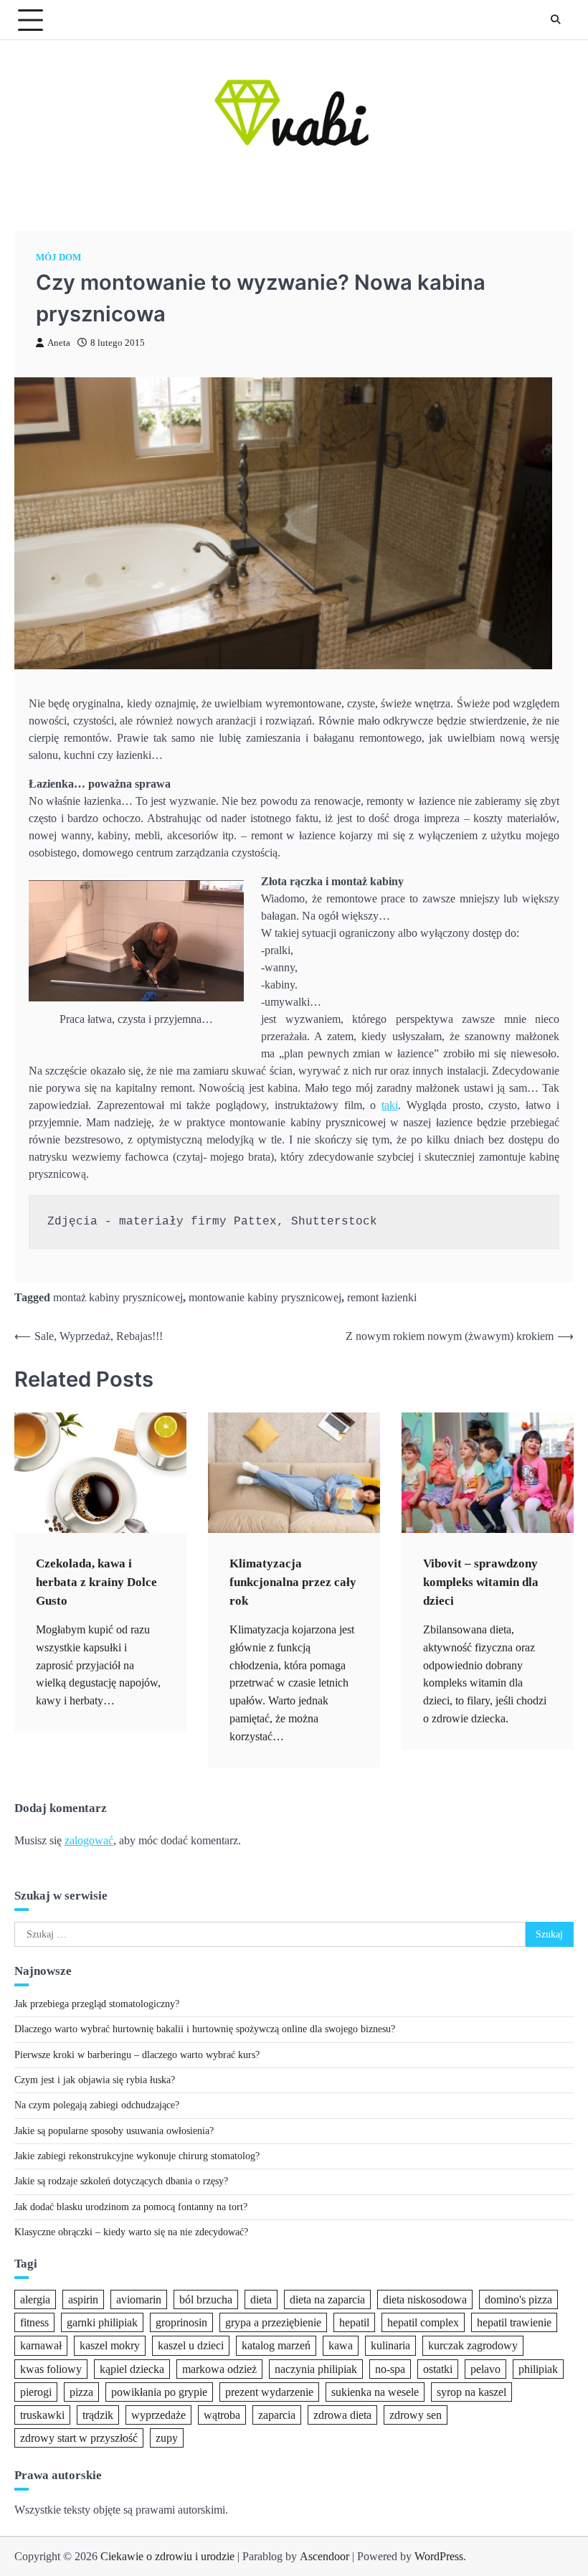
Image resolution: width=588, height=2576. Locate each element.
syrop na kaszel (471, 2392)
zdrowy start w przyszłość (79, 2438)
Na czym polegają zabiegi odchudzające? (97, 2105)
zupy (167, 2438)
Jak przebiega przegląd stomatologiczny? (97, 2004)
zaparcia (277, 2415)
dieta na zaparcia (327, 2299)
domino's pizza (518, 2299)
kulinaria (390, 2345)
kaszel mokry (110, 2345)
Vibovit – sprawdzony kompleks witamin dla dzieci (481, 1582)
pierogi (36, 2392)
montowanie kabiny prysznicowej (265, 1297)
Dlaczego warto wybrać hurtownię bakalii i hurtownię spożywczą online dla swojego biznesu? (205, 2029)
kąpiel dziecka (132, 2369)
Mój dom (58, 258)
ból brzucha (206, 2299)
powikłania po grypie (159, 2392)
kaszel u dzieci (191, 2345)
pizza (81, 2392)
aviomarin (139, 2299)
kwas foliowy (51, 2369)
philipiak (538, 2369)
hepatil (354, 2322)
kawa (341, 2345)
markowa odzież (219, 2369)
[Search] (556, 20)
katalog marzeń (276, 2345)
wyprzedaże (158, 2415)
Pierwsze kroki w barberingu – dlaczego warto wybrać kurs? (137, 2055)
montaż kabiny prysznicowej (118, 1297)
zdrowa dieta (342, 2415)
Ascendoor (324, 2556)
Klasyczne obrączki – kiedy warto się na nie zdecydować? (131, 2232)
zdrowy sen (416, 2415)
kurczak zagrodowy (473, 2345)
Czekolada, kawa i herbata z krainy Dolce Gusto (96, 1582)
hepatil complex (423, 2322)
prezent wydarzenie (269, 2392)
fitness (34, 2322)
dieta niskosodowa (425, 2299)
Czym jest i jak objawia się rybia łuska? (95, 2080)
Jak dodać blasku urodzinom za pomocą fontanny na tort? (131, 2207)
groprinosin (181, 2322)
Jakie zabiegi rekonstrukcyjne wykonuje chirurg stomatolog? (137, 2156)
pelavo (485, 2369)
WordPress (439, 2556)
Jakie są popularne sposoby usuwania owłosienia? (114, 2131)
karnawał (41, 2345)
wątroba (222, 2415)
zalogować (89, 1840)
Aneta (59, 343)
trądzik (98, 2415)
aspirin (83, 2299)
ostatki (438, 2369)
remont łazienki (382, 1297)
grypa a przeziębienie (273, 2322)
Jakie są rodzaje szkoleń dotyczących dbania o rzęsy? (121, 2181)
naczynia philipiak (316, 2369)
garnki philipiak (102, 2322)
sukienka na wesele (375, 2392)
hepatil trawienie (514, 2322)
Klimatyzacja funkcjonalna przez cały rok (293, 1582)
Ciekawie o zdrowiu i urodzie (167, 2556)
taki (390, 1105)
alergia (35, 2299)
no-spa (390, 2369)
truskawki (42, 2415)
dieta (261, 2299)
